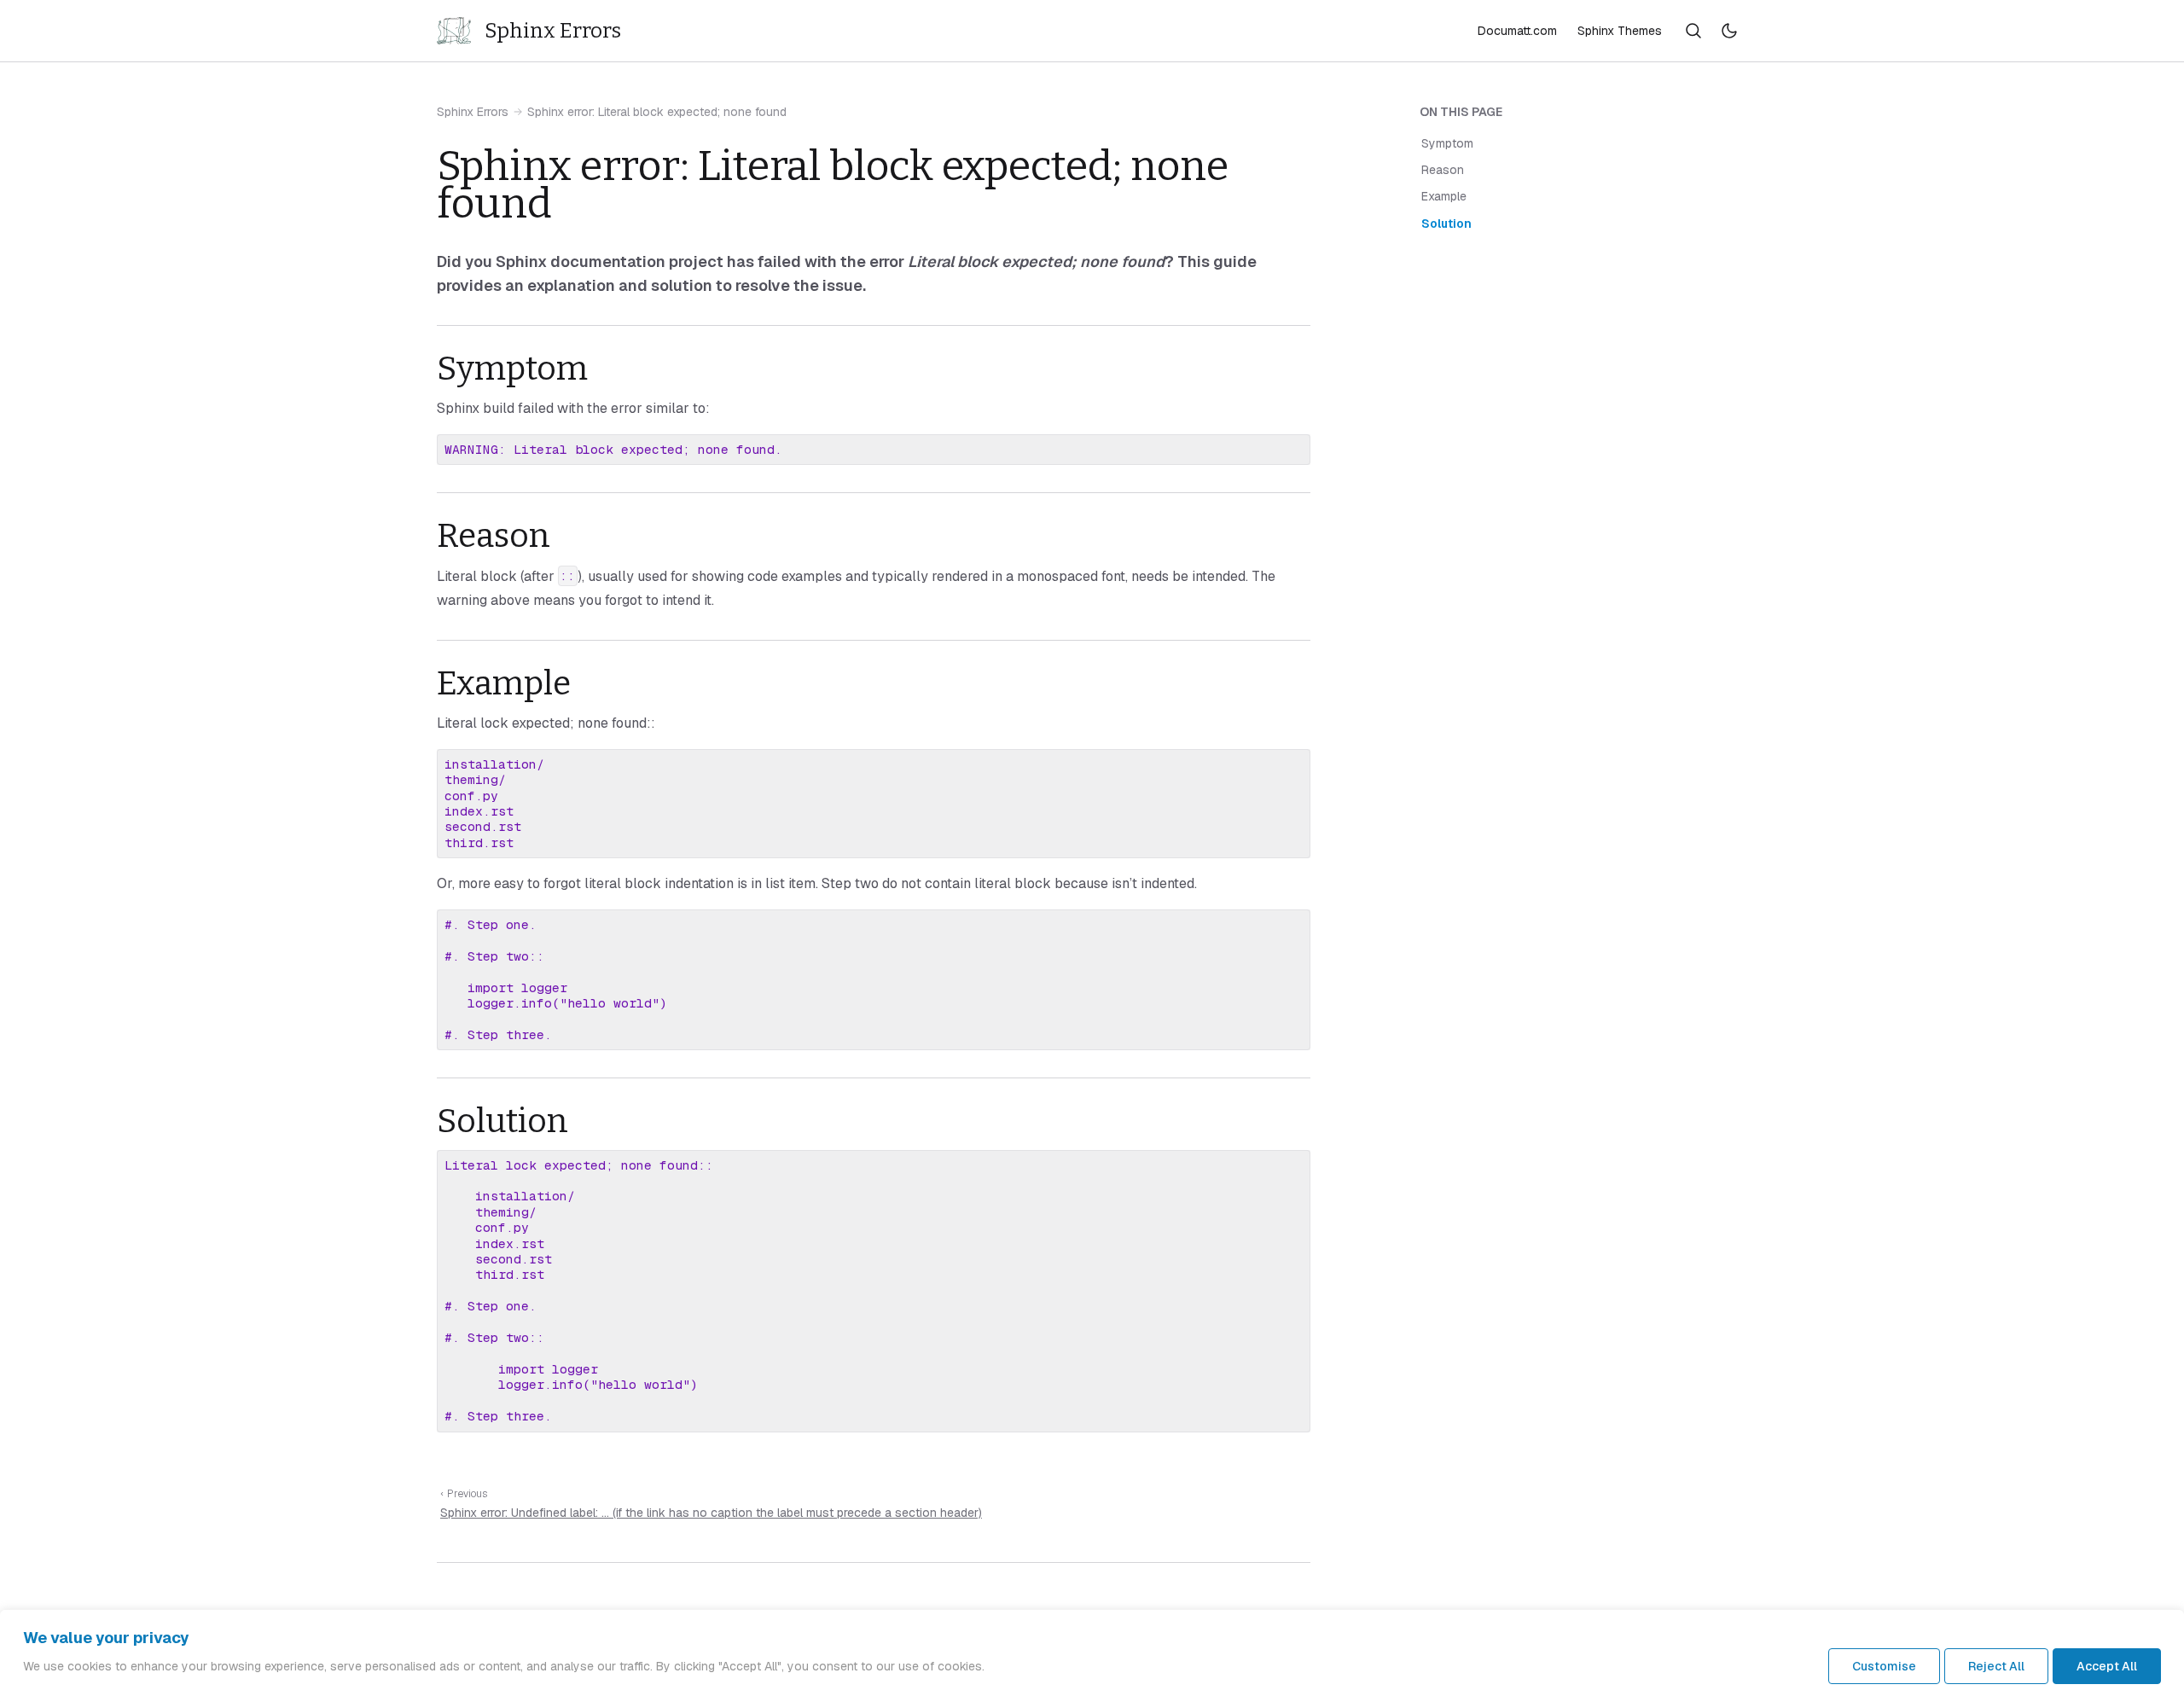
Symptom (1447, 144)
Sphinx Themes (1620, 31)
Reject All (1996, 1666)
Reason (1443, 171)
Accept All (2107, 1666)
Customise (1884, 1666)
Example (1444, 197)
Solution (1446, 224)
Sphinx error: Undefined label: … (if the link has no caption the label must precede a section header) (711, 1513)
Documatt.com (1517, 31)
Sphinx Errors (473, 112)
